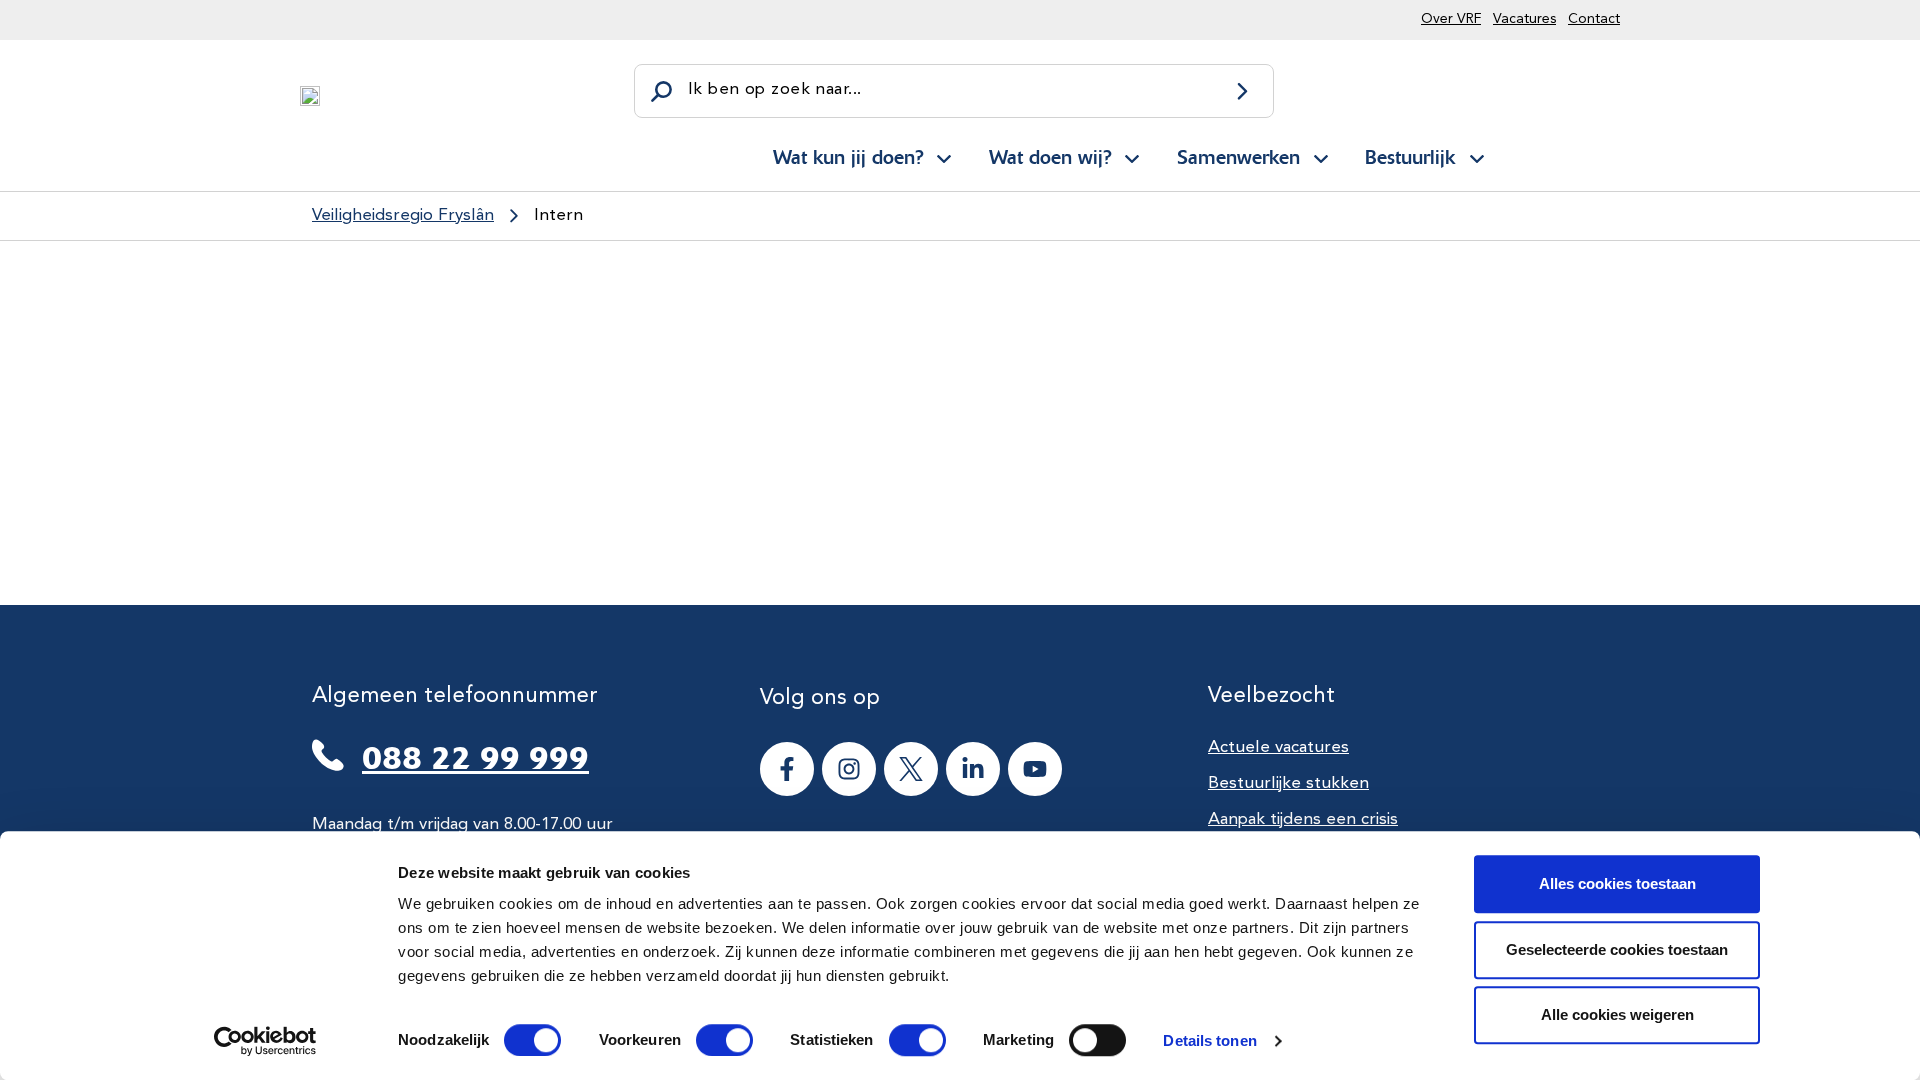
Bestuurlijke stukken (1288, 783)
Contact (1594, 19)
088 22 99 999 (475, 758)
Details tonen (1209, 1040)
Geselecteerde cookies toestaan (1617, 949)
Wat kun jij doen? (848, 157)
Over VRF (1451, 19)
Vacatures (1524, 19)
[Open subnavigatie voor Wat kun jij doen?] (944, 155)
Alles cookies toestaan (1617, 883)
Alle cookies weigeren (1617, 1014)
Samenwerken (1238, 157)
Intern (558, 215)
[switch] (706, 1040)
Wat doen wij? (1050, 157)
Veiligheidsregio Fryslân (403, 215)
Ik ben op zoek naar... (774, 89)
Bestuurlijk (1410, 157)
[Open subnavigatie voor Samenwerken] (1321, 155)
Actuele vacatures (1278, 747)
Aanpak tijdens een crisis (1303, 819)
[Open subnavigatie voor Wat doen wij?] (1132, 155)
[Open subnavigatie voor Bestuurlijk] (1477, 155)
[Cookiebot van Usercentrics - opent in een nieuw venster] (265, 1041)
